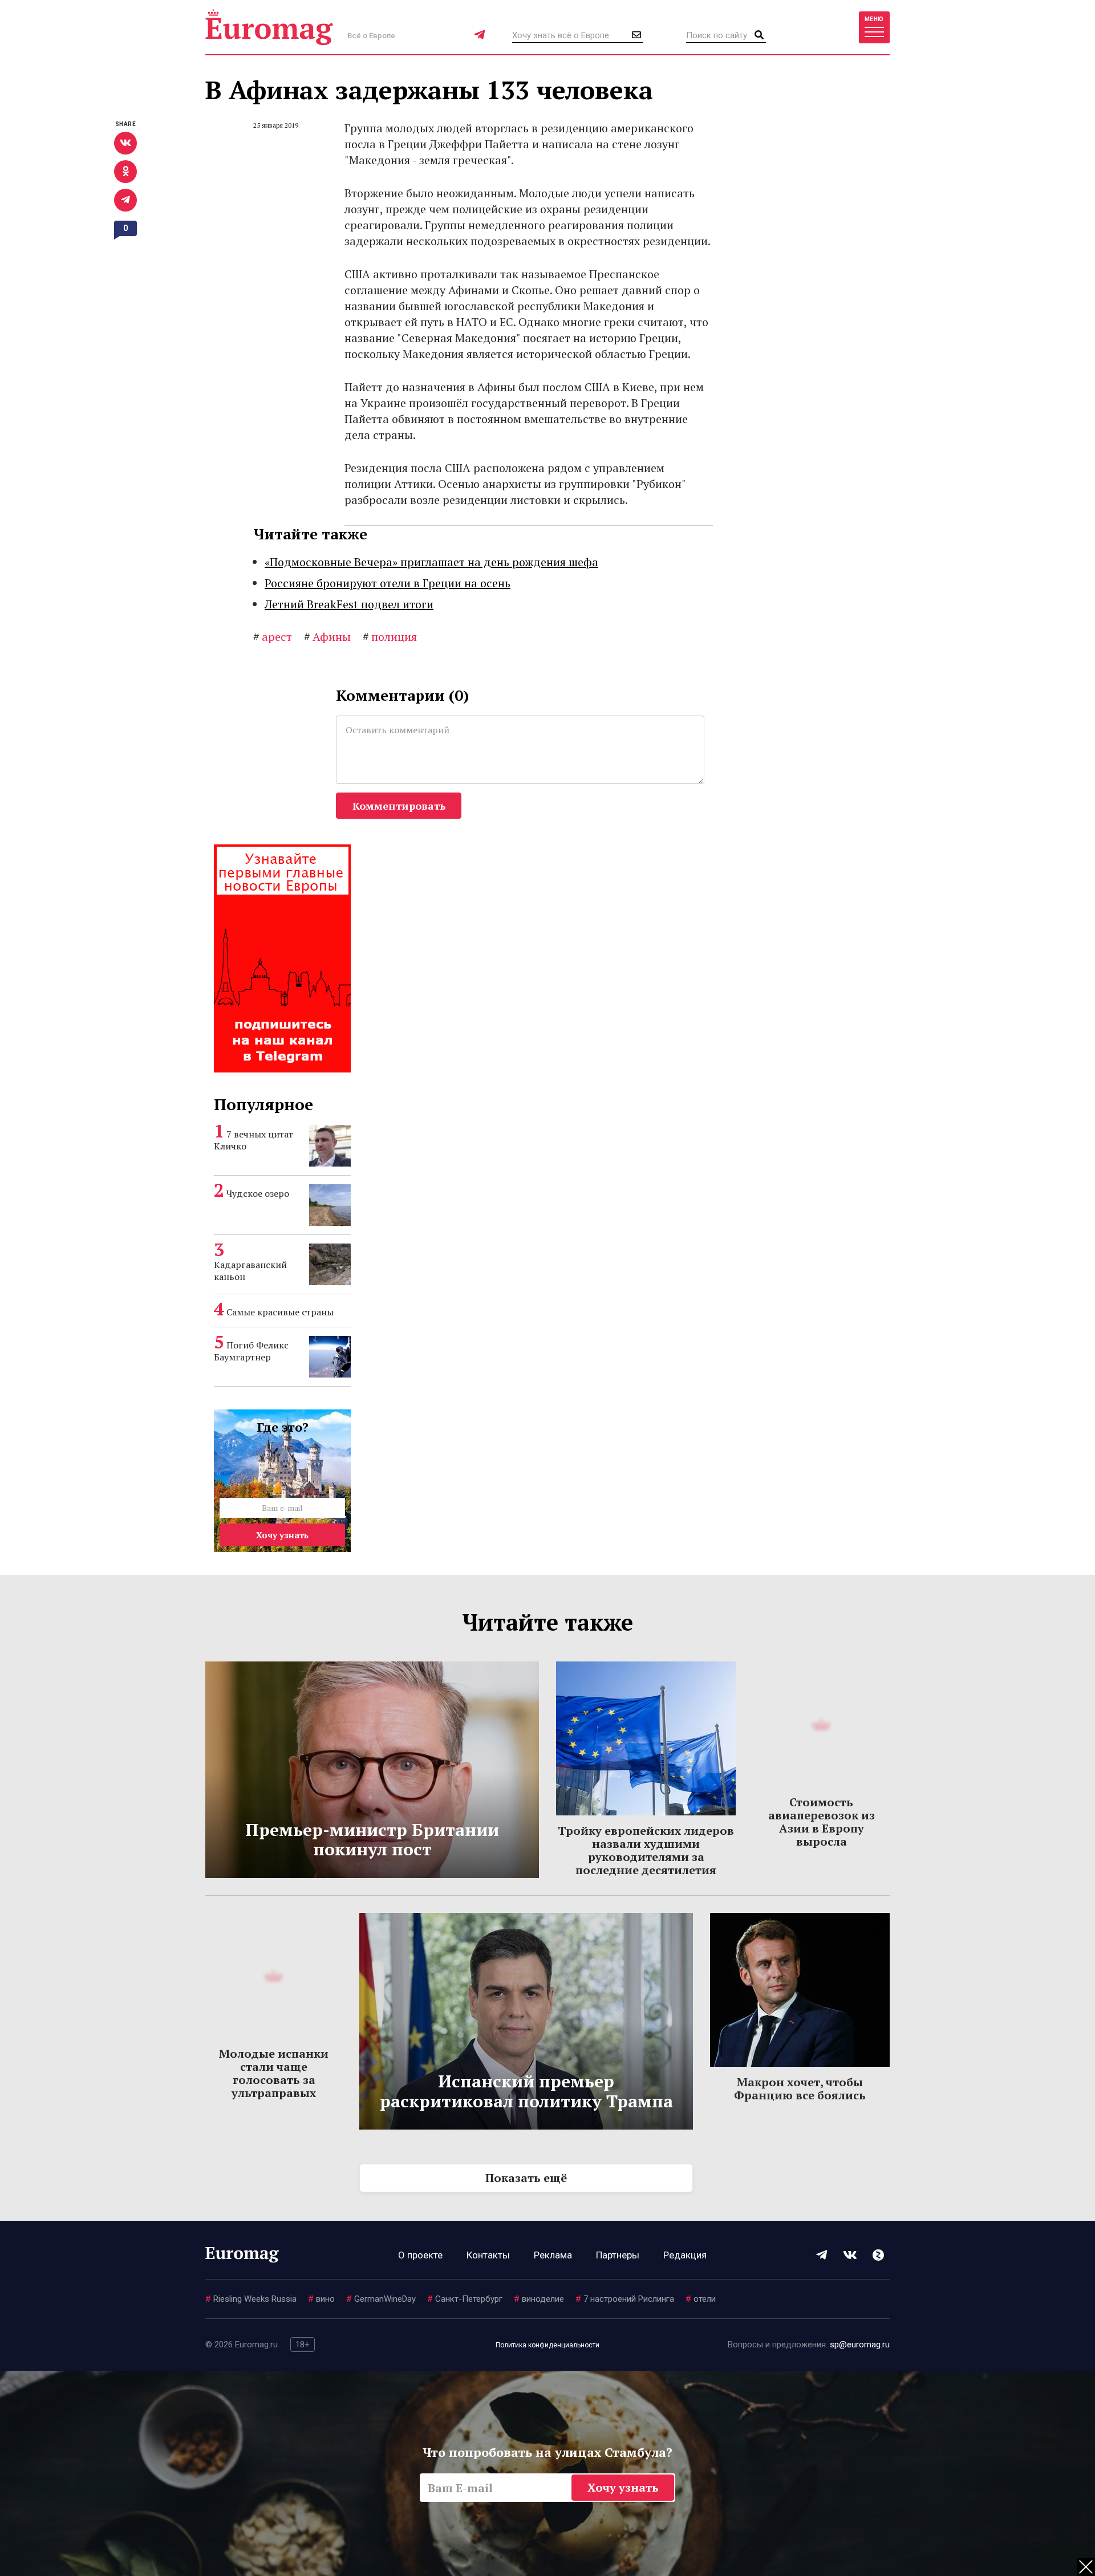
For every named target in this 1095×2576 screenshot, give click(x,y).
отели (701, 2299)
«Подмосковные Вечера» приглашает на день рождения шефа (431, 562)
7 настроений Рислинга (625, 2299)
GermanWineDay (381, 2299)
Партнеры (618, 2255)
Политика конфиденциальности (547, 2345)
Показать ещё (526, 2178)
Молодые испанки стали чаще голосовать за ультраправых (274, 2073)
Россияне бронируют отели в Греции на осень (388, 583)
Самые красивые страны (280, 1312)
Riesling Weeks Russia (251, 2299)
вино (321, 2299)
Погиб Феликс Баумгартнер (251, 1351)
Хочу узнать (282, 1535)
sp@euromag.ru (860, 2345)
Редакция (685, 2255)
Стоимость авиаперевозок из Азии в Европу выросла (822, 1822)
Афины (327, 637)
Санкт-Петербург (465, 2299)
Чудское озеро (258, 1193)
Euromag (269, 27)
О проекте (420, 2255)
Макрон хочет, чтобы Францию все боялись (800, 2089)
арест (273, 637)
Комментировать (399, 806)
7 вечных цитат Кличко (254, 1140)
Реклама (553, 2255)
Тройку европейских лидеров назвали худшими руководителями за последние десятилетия (646, 1850)
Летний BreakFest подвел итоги (349, 604)
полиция (390, 637)
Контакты (488, 2255)
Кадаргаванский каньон (250, 1271)
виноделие (539, 2299)
